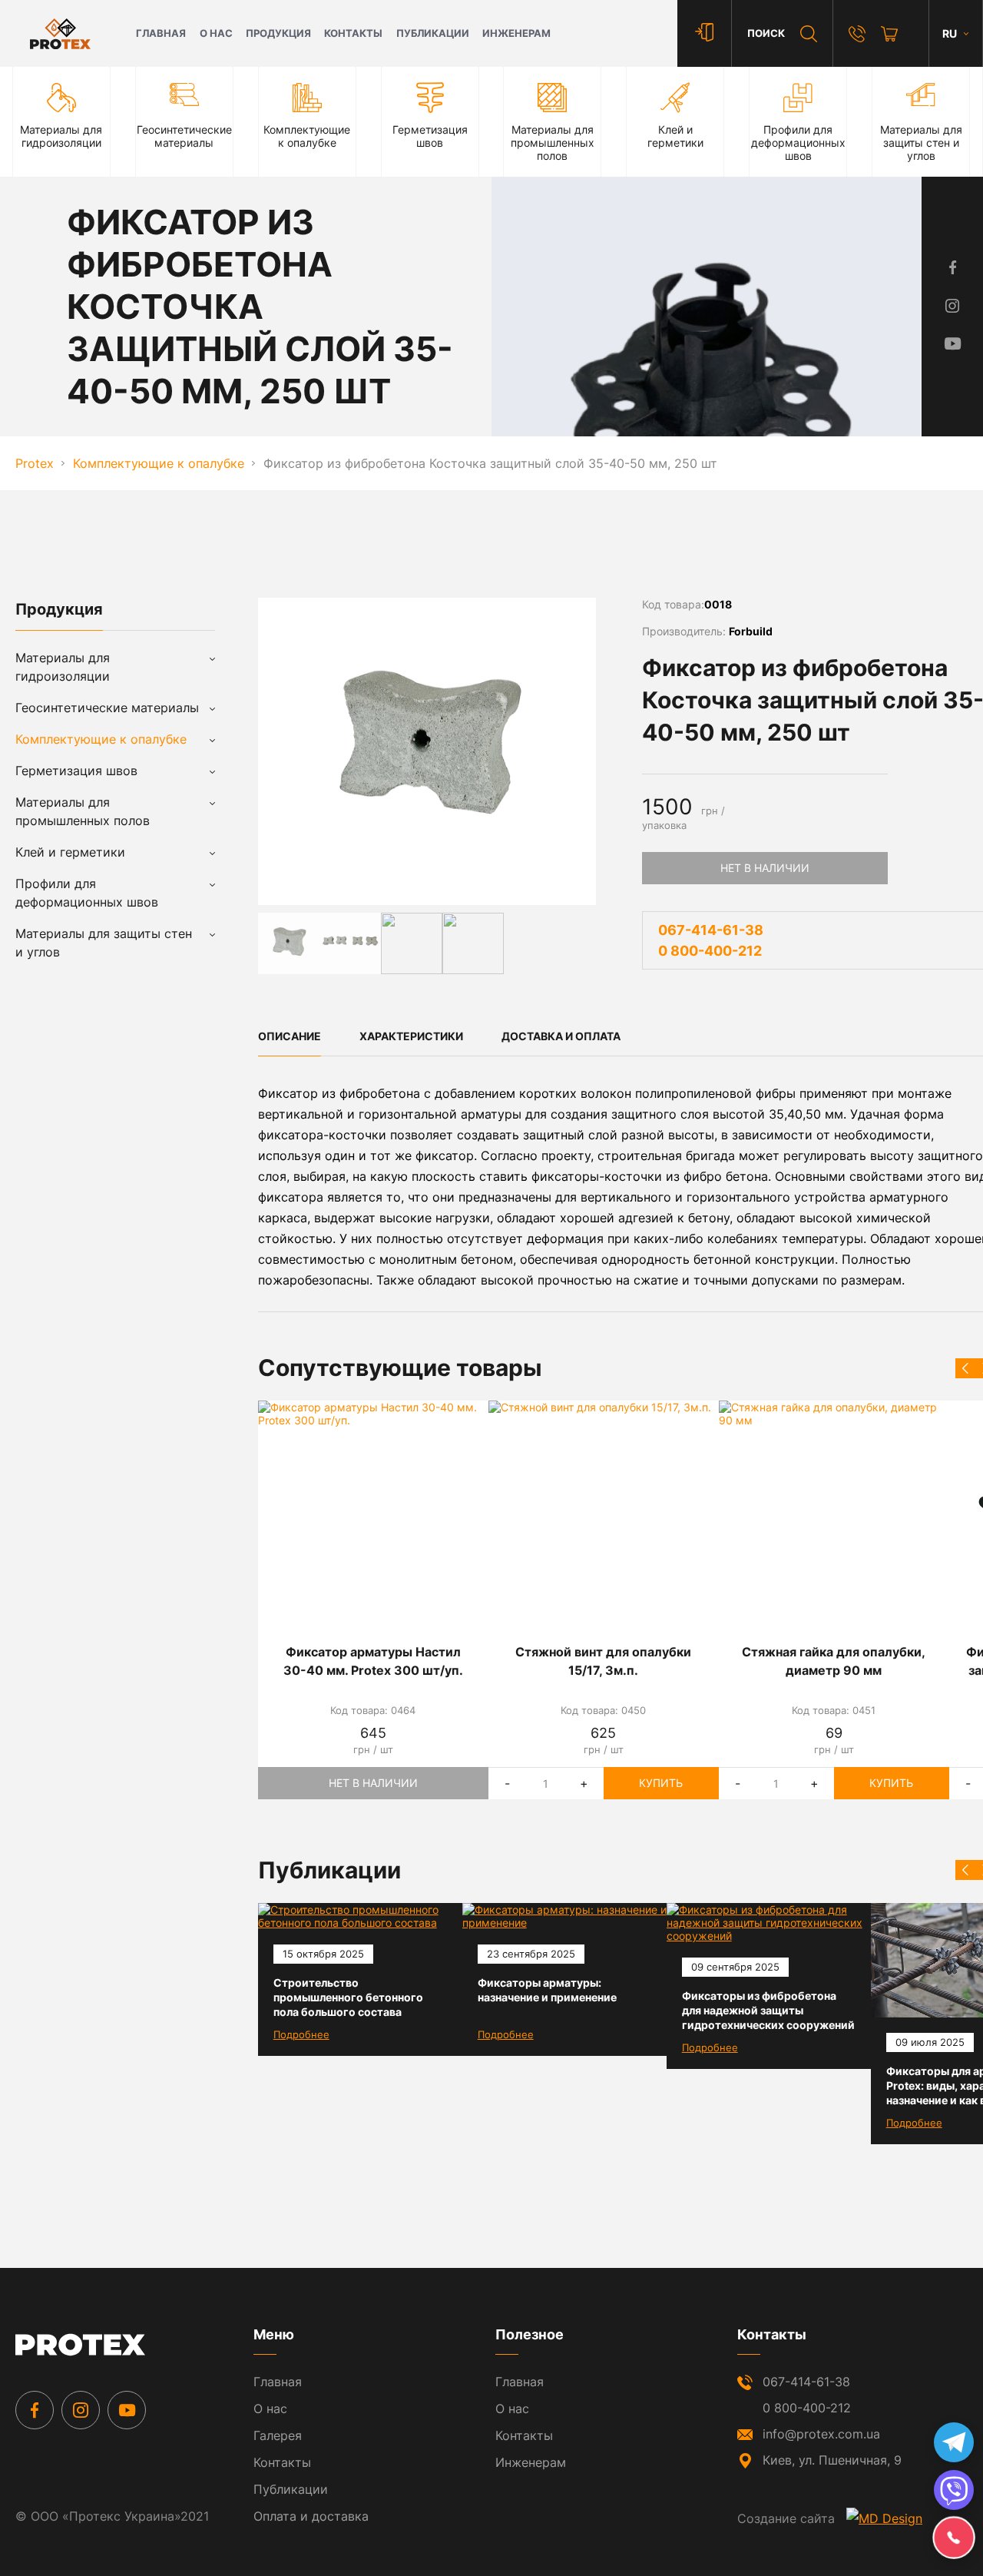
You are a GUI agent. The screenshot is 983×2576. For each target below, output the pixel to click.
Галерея (278, 2435)
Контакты (353, 33)
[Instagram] (81, 2410)
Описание (290, 1036)
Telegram (954, 2442)
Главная (161, 33)
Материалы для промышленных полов (83, 811)
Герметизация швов (76, 771)
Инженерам (516, 33)
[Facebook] (35, 2410)
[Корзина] (889, 34)
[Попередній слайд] (965, 1368)
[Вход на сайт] (704, 33)
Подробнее (301, 2034)
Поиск (766, 33)
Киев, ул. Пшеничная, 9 (832, 2460)
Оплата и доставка (311, 2516)
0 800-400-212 (710, 951)
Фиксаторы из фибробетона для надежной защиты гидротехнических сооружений (768, 2010)
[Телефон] (857, 34)
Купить (661, 1783)
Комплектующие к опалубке (101, 739)
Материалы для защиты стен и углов (104, 943)
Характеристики (411, 1036)
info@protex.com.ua (821, 2434)
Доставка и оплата (561, 1036)
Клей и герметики (70, 852)
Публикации (433, 33)
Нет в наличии (765, 868)
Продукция (278, 33)
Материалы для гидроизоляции (63, 667)
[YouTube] (127, 2410)
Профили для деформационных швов (87, 893)
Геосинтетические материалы (107, 708)
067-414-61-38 (711, 930)
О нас (216, 33)
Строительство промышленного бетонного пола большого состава (348, 1997)
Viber (954, 2490)
